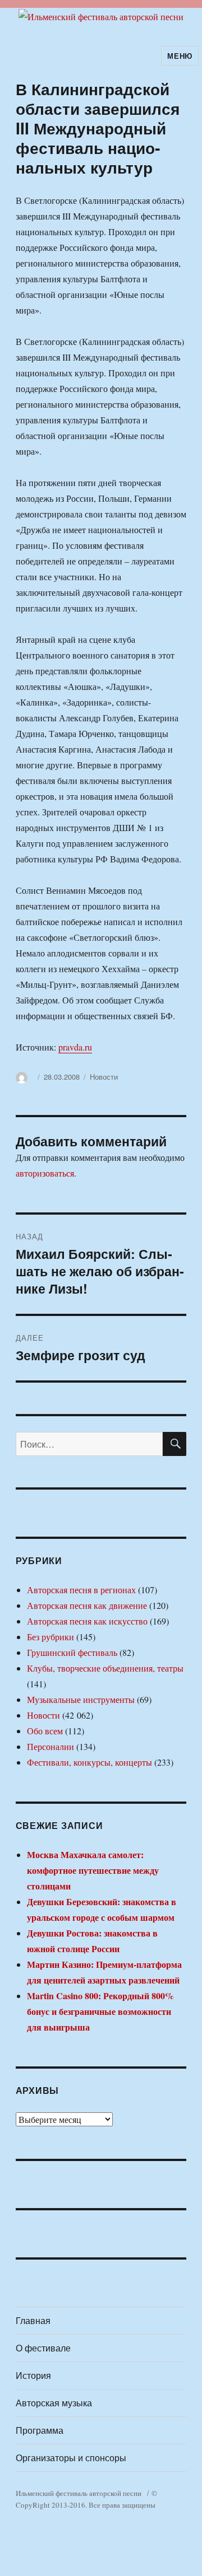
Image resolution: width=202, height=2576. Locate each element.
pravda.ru (75, 1047)
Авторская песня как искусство (87, 1621)
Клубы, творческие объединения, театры (105, 1668)
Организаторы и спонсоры (71, 2458)
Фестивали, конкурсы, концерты (89, 1762)
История (33, 2375)
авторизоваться (45, 1173)
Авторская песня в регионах (81, 1590)
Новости (104, 1077)
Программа (40, 2430)
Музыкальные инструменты (81, 1699)
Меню (180, 56)
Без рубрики (50, 1637)
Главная (33, 2320)
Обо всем (45, 1731)
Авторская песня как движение (87, 1605)
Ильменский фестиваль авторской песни (79, 2493)
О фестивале (43, 2348)
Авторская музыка (54, 2403)
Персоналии (50, 1746)
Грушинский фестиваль (72, 1652)
